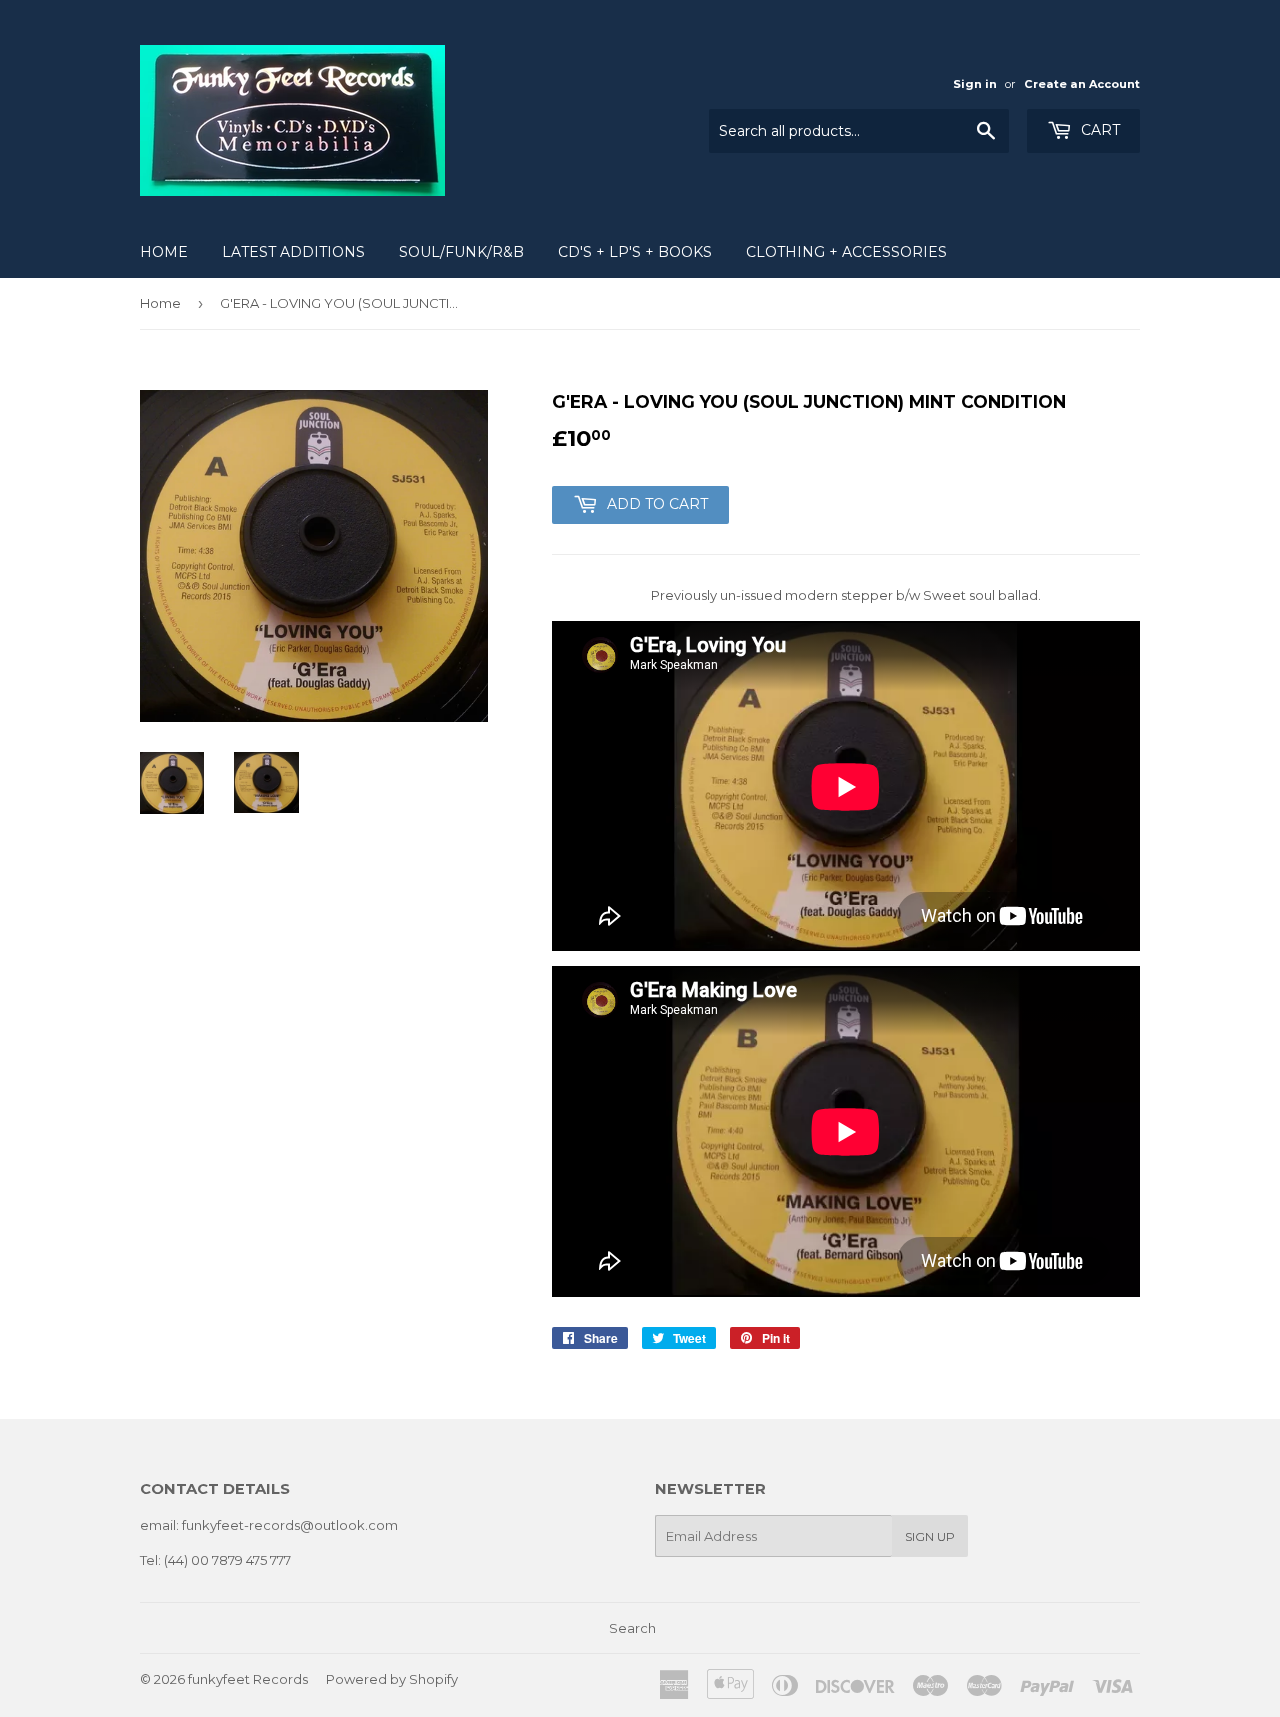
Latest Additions (293, 252)
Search (632, 1628)
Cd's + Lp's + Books (635, 252)
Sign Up (930, 1536)
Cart (1098, 130)
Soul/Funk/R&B (461, 252)
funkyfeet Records (248, 1679)
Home (164, 252)
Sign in (975, 84)
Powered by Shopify (392, 1679)
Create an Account (1082, 84)
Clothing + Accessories (846, 252)
